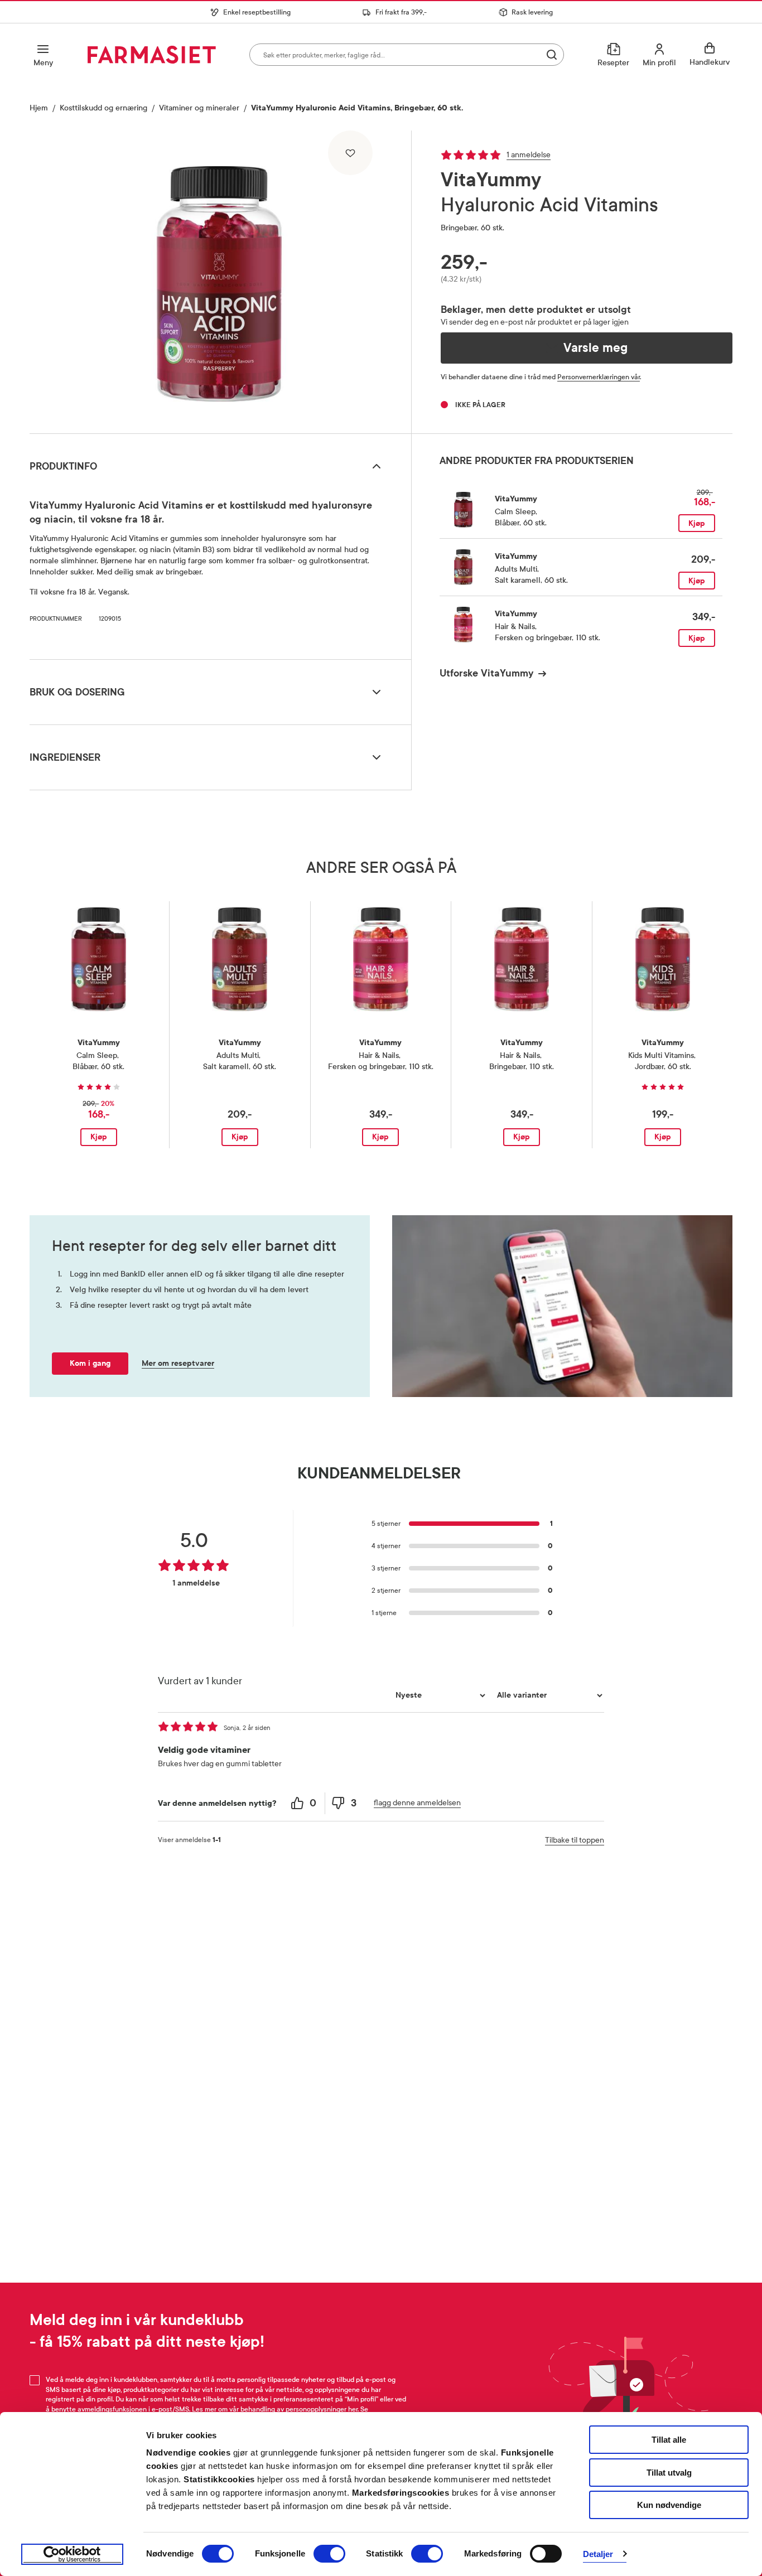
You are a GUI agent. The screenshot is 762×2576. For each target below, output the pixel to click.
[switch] (329, 2554)
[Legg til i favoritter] (350, 153)
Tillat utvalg (669, 2473)
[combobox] (407, 55)
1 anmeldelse (529, 155)
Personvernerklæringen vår (599, 377)
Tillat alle (669, 2440)
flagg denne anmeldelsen (417, 1803)
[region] (219, 278)
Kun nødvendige (669, 2505)
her (353, 2409)
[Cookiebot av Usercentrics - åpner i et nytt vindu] (72, 2554)
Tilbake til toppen (575, 1840)
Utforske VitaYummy (486, 673)
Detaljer (598, 2554)
